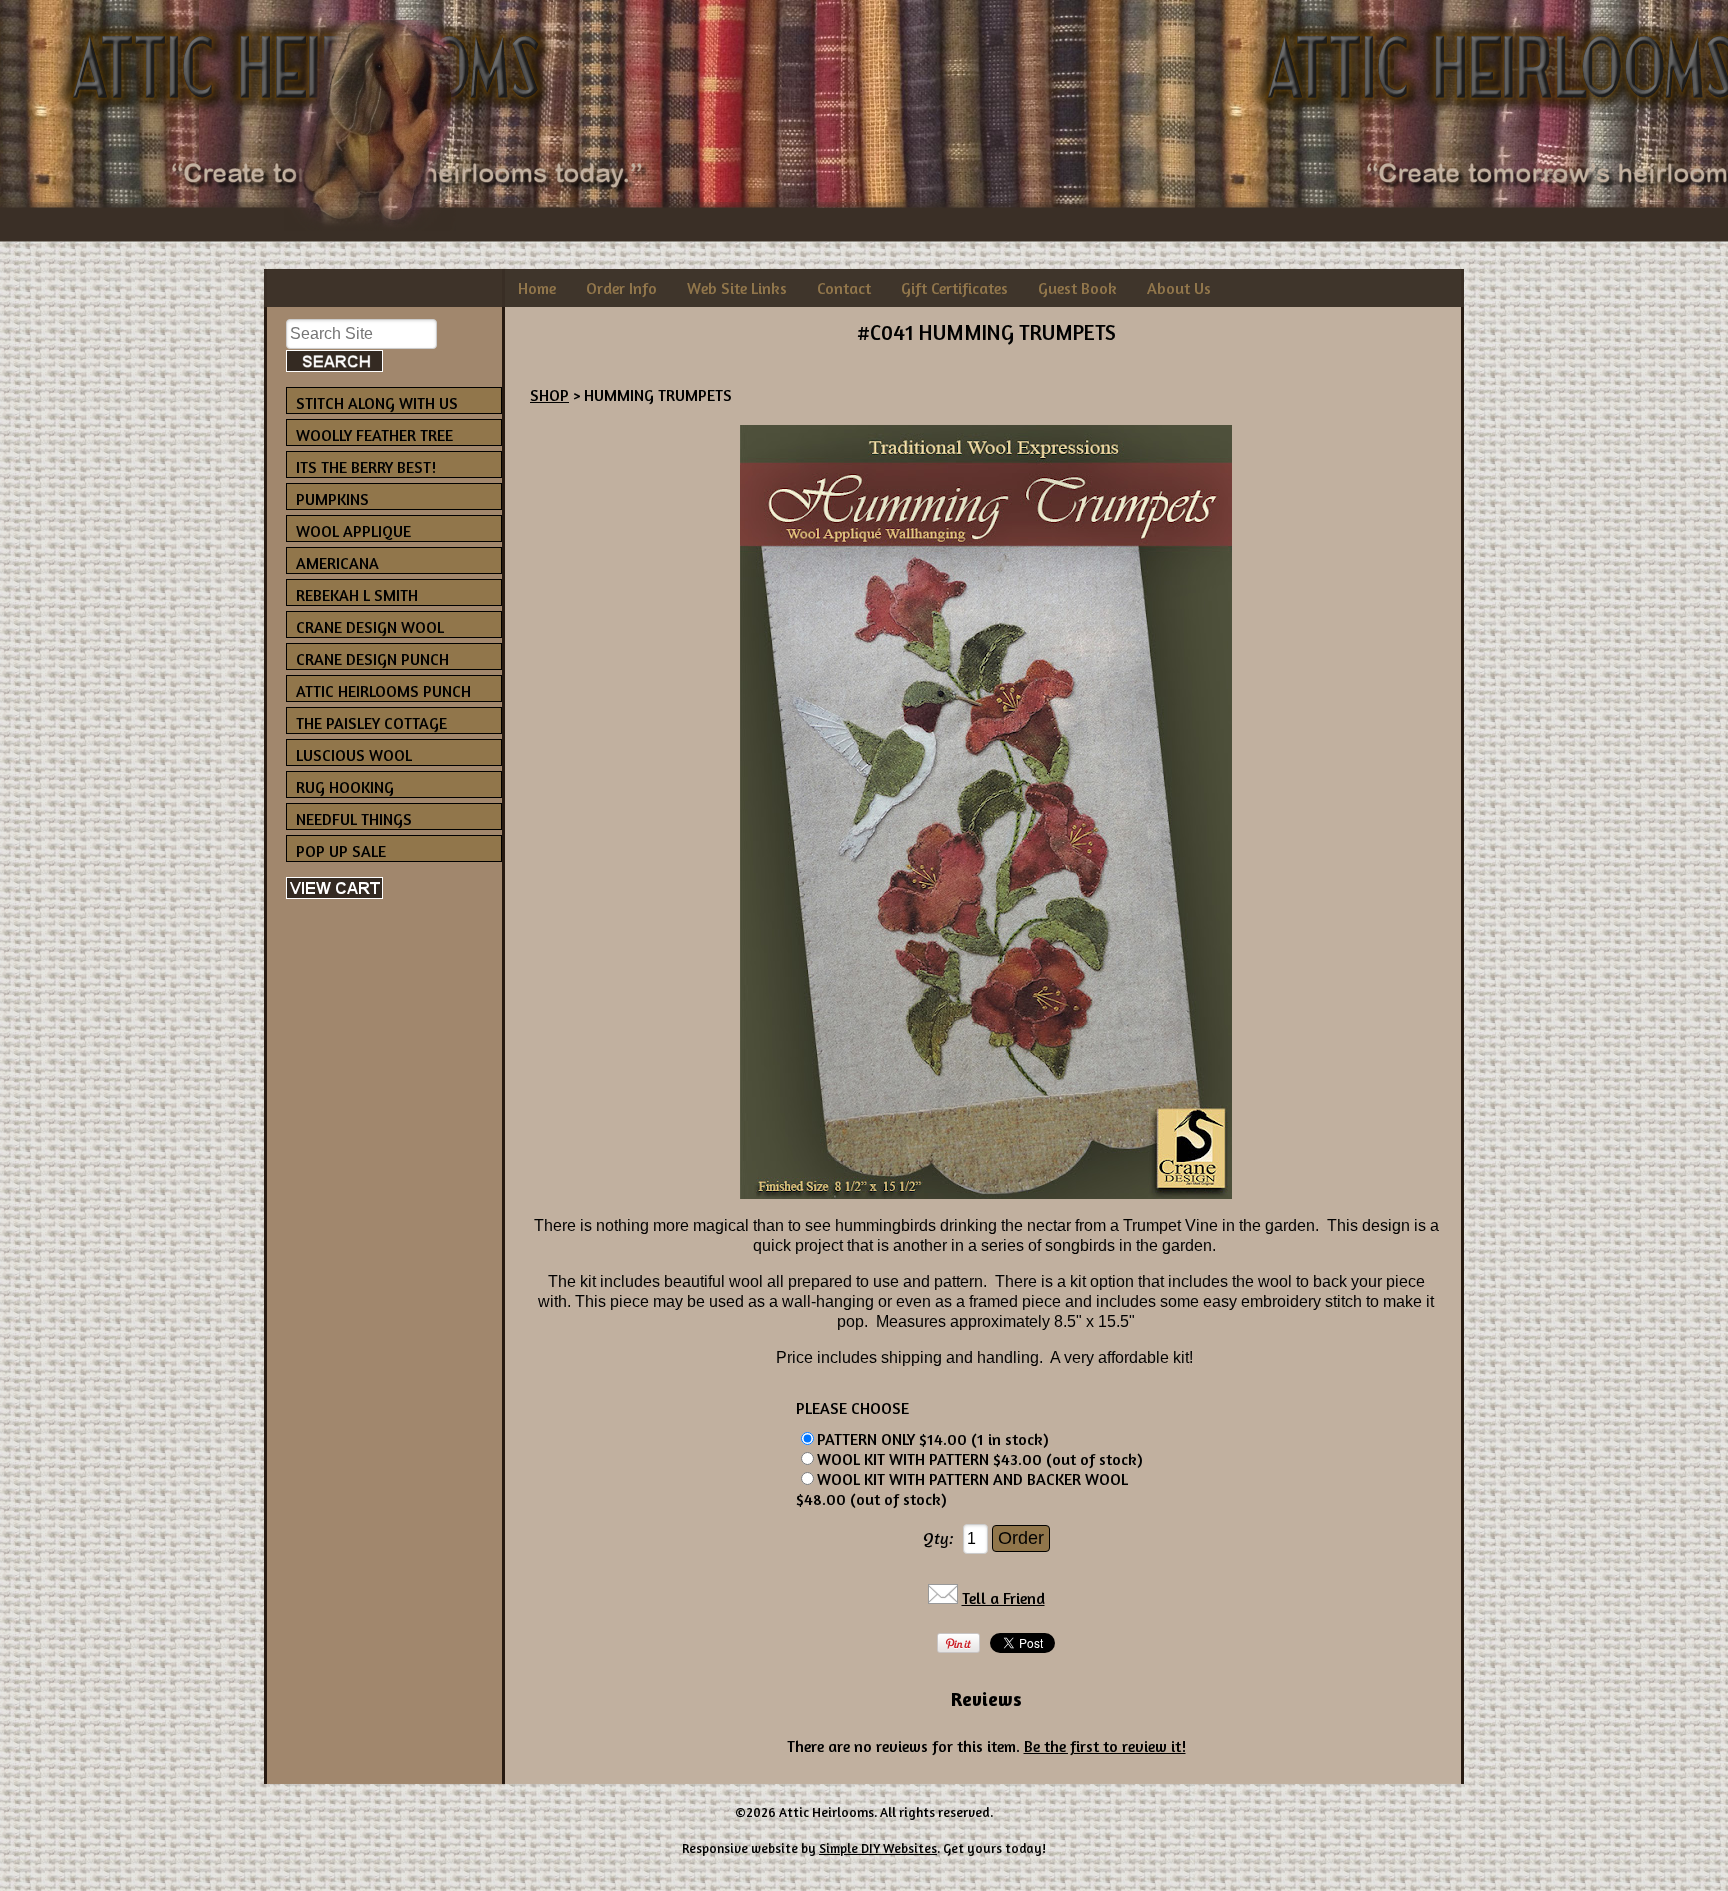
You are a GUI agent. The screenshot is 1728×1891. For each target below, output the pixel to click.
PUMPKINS (332, 499)
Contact (844, 288)
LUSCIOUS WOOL (354, 755)
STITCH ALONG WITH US (377, 403)
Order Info (621, 288)
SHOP (549, 395)
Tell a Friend (1003, 1598)
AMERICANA (337, 563)
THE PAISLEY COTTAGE (371, 723)
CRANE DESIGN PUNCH (372, 659)
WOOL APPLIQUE (353, 531)
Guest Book (1077, 288)
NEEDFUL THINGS (354, 819)
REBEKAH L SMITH (357, 595)
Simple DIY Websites (878, 1848)
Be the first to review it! (1105, 1746)
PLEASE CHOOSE (852, 1408)
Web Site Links (737, 288)
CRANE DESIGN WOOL (370, 627)
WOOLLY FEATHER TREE (374, 435)
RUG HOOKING (345, 787)
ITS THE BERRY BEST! (366, 467)
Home (537, 288)
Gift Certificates (954, 288)
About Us (1179, 288)
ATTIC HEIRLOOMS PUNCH (383, 691)
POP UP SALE (341, 851)
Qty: (938, 1538)
